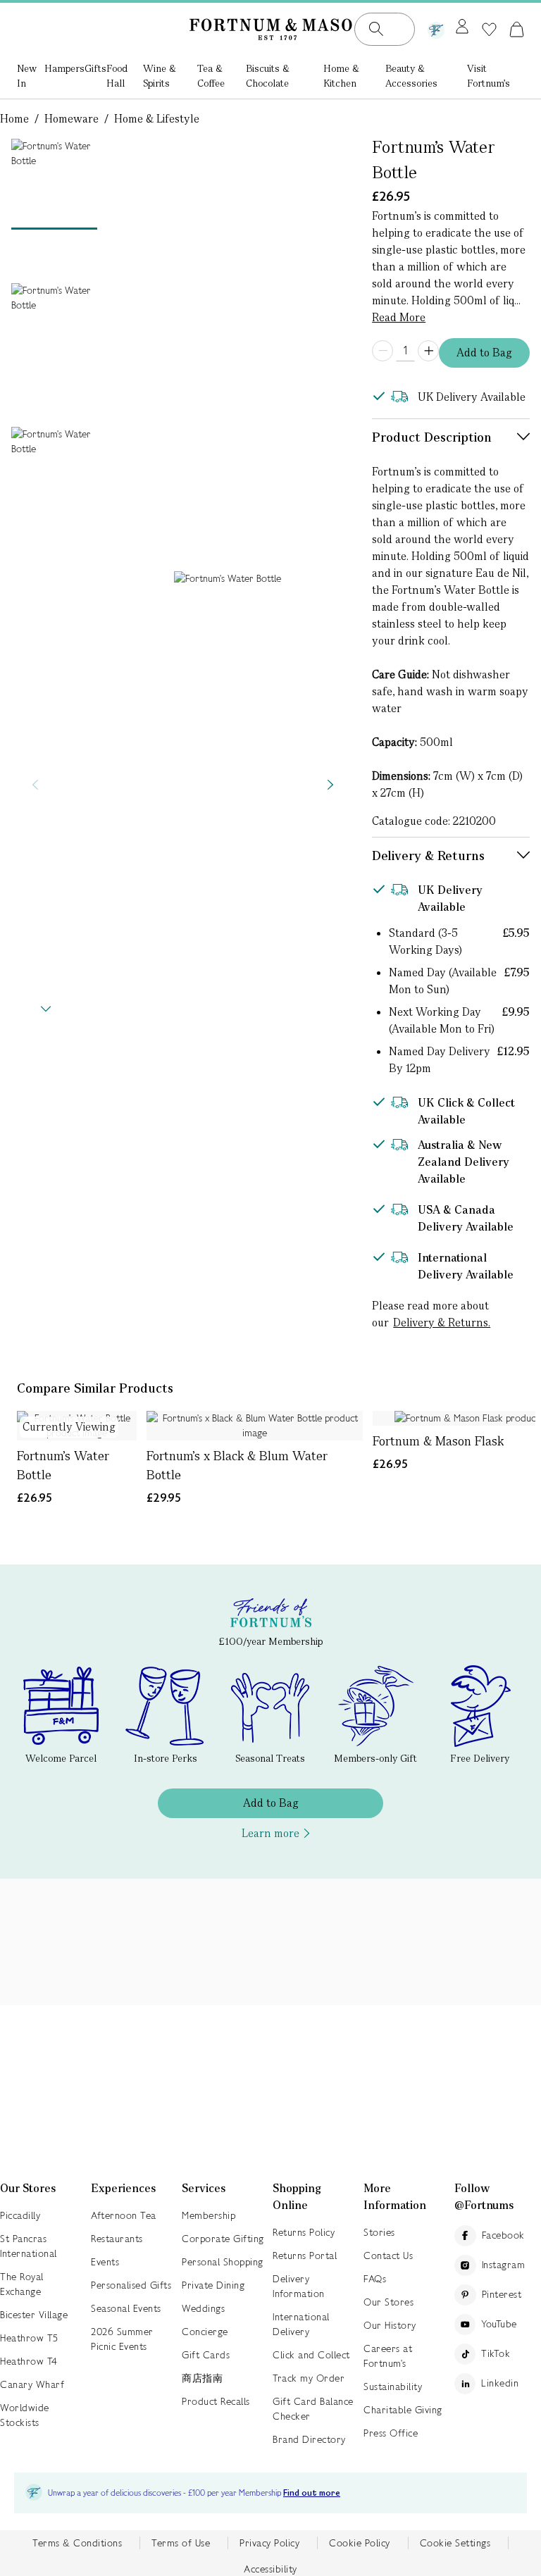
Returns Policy (304, 2232)
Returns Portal (305, 2255)
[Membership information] (436, 27)
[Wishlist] (489, 30)
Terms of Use (181, 2543)
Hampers (64, 68)
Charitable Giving (403, 2410)
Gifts (95, 68)
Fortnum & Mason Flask (438, 1441)
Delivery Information (299, 2286)
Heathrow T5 (29, 2338)
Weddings (203, 2308)
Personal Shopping (223, 2262)
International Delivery (301, 2324)
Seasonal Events (126, 2308)
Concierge (205, 2332)
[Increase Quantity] (428, 351)
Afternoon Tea (124, 2215)
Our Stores (388, 2302)
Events (105, 2262)
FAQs (375, 2279)
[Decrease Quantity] (383, 351)
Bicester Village (34, 2315)
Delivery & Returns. (442, 1323)
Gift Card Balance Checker (313, 2409)
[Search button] (376, 29)
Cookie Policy (360, 2543)
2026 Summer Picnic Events (122, 2339)
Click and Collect (311, 2355)
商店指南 (202, 2378)
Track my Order (309, 2378)
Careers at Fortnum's (388, 2356)
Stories (379, 2232)
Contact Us (388, 2255)
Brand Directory (309, 2439)
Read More (399, 317)
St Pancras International (29, 2246)
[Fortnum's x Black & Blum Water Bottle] (255, 1426)
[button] (517, 29)
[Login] (462, 27)
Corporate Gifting (223, 2239)
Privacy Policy (269, 2543)
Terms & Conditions (77, 2543)
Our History (390, 2325)
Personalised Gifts (131, 2285)
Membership (209, 2215)
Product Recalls (216, 2401)
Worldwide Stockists (25, 2415)
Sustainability (393, 2387)
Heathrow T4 (29, 2361)
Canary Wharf (32, 2384)
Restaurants (117, 2239)
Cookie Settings (455, 2543)
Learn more (270, 1833)
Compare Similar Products (95, 1388)
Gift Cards (206, 2355)
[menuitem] (31, 77)
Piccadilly (20, 2215)
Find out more (312, 2493)
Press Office (391, 2433)
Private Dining (213, 2285)
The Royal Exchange (22, 2284)
